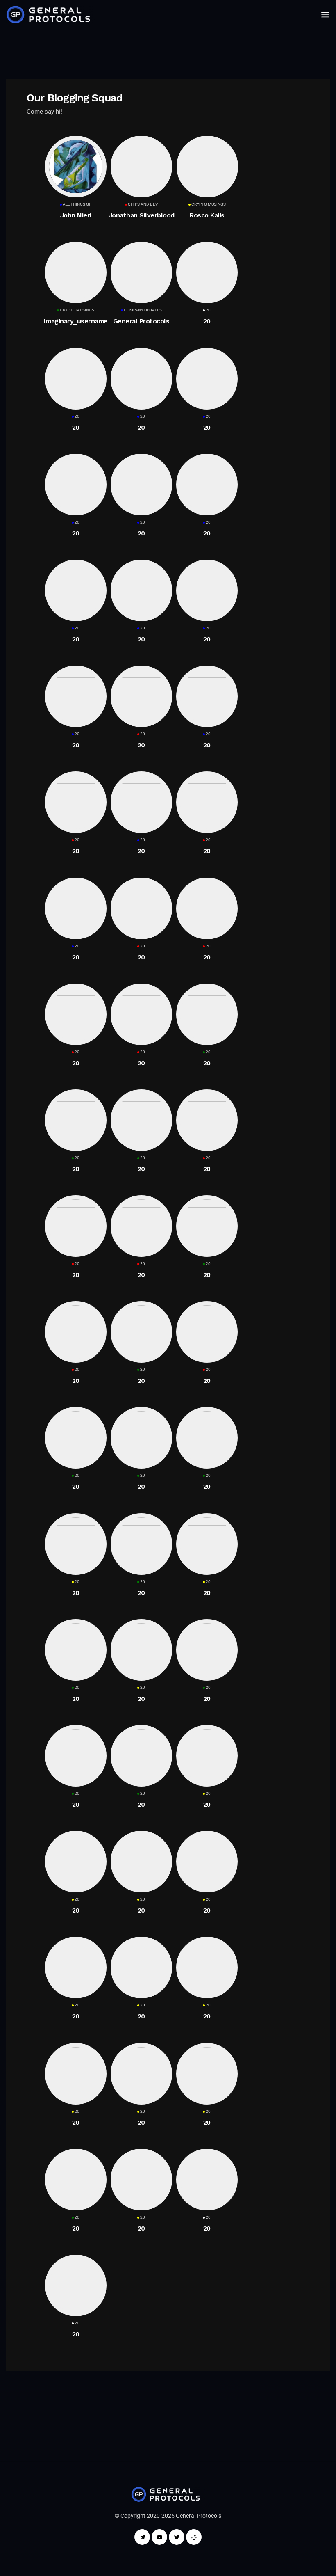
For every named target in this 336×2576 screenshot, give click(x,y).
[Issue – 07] (168, 2494)
